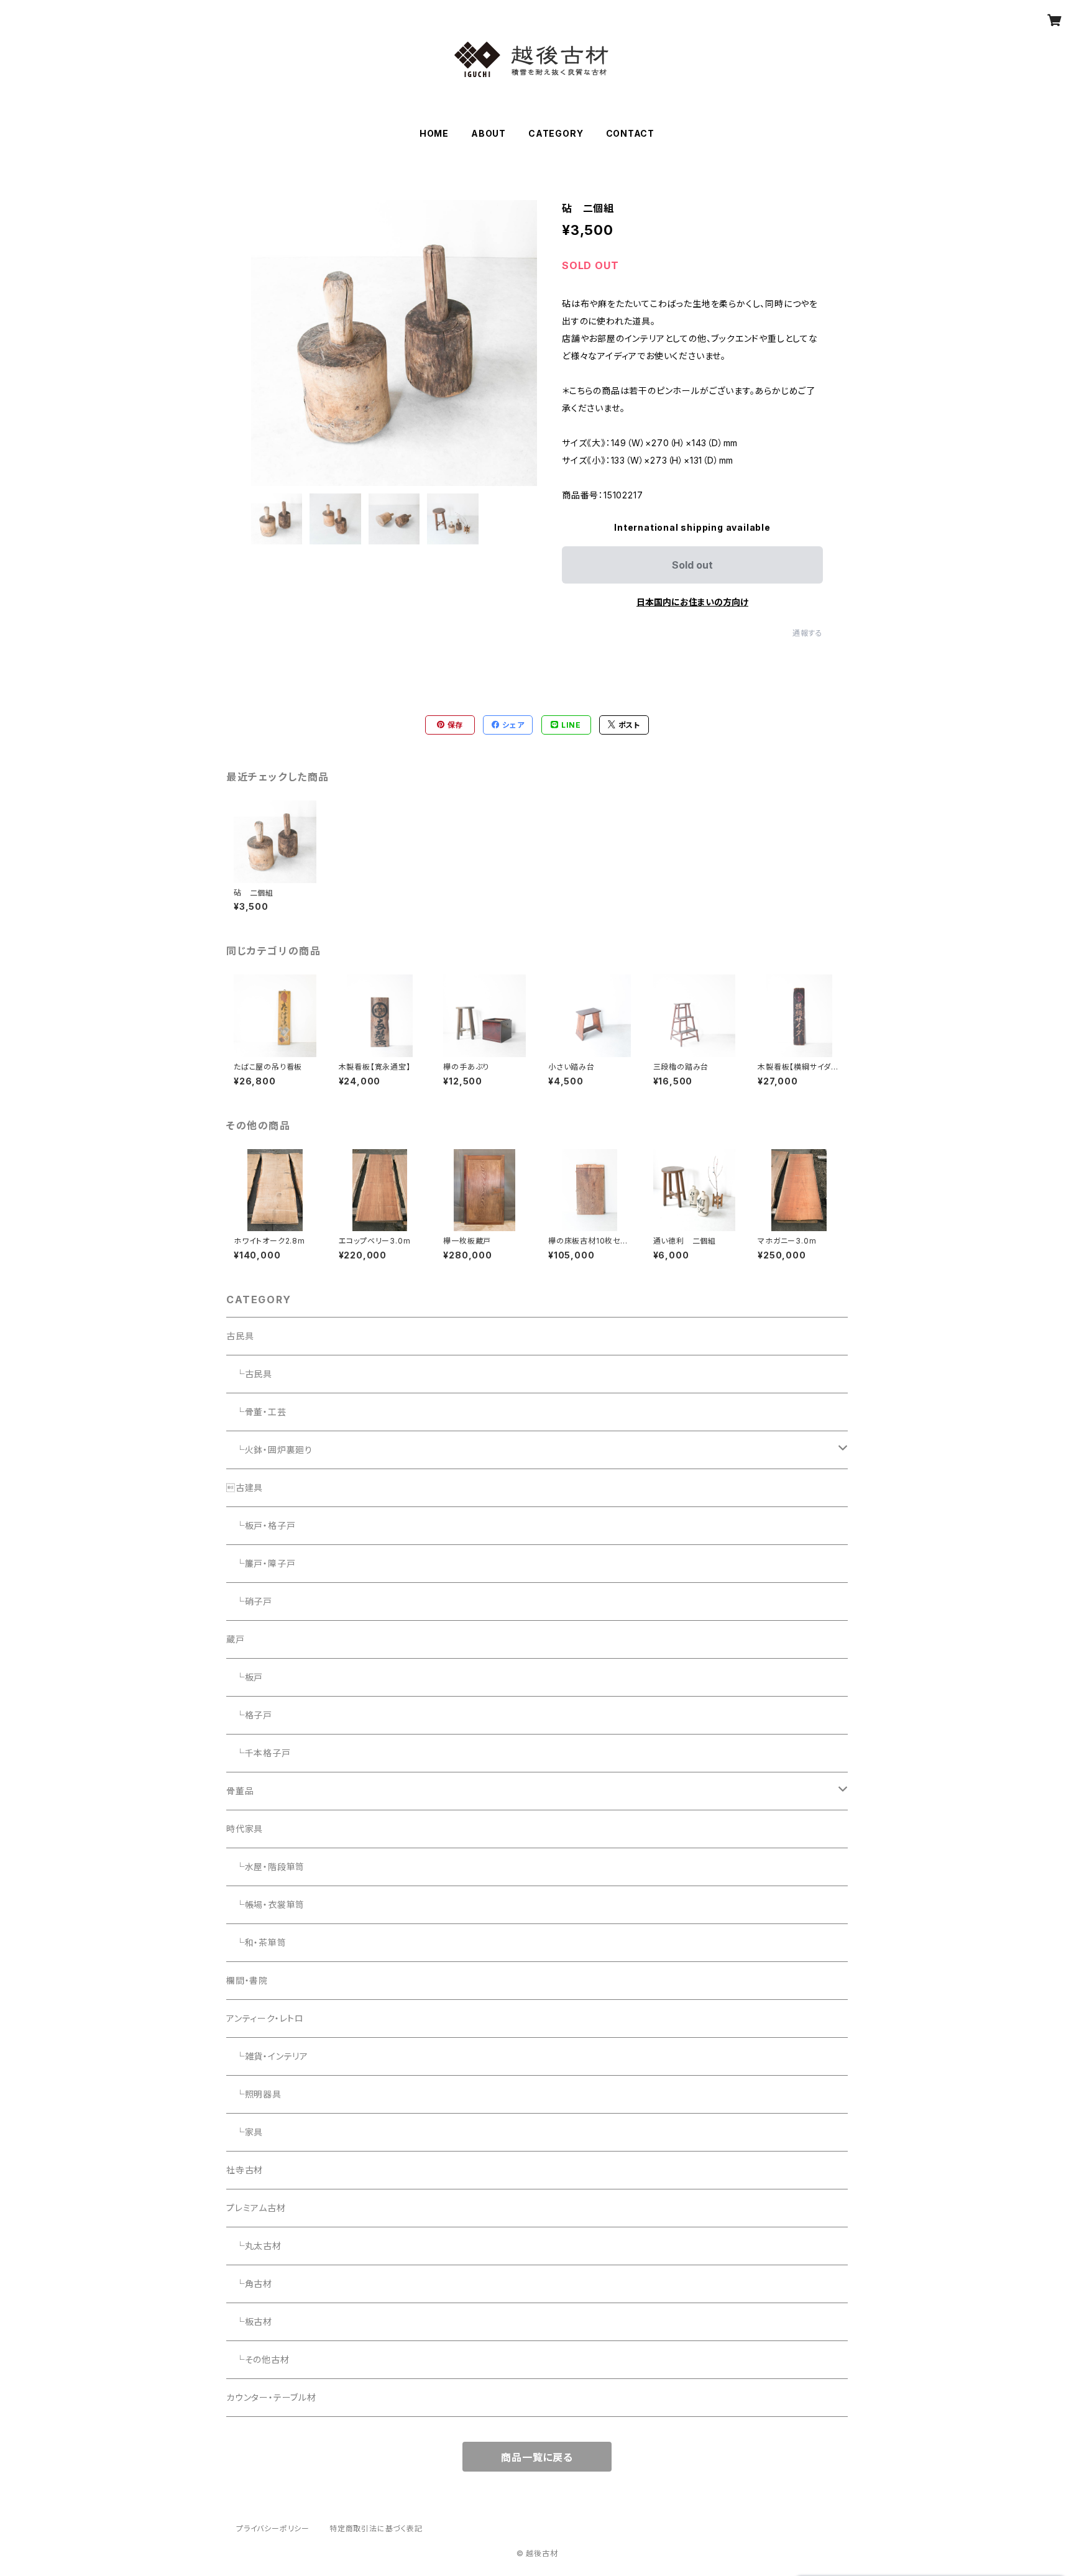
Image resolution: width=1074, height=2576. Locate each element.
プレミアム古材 (256, 2208)
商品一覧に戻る (537, 2457)
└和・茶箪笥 (256, 1942)
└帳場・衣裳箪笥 (265, 1904)
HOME (434, 133)
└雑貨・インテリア (267, 2056)
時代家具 (245, 1829)
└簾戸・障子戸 (261, 1563)
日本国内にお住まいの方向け (692, 602)
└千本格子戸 (259, 1753)
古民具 (240, 1336)
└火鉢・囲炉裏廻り (269, 1450)
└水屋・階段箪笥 (265, 1867)
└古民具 (249, 1374)
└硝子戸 (249, 1601)
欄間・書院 (247, 1980)
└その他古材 (258, 2359)
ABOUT (489, 133)
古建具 (245, 1487)
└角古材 (249, 2284)
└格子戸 (249, 1715)
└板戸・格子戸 (261, 1525)
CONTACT (631, 133)
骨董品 (240, 1791)
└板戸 (245, 1677)
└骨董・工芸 (256, 1412)
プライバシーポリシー (273, 2528)
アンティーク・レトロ (265, 2018)
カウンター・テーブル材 (271, 2397)
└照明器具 (254, 2094)
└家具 (245, 2132)
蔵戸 (236, 1639)
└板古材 (249, 2322)
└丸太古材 (254, 2246)
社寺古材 (245, 2170)
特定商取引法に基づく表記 (376, 2528)
